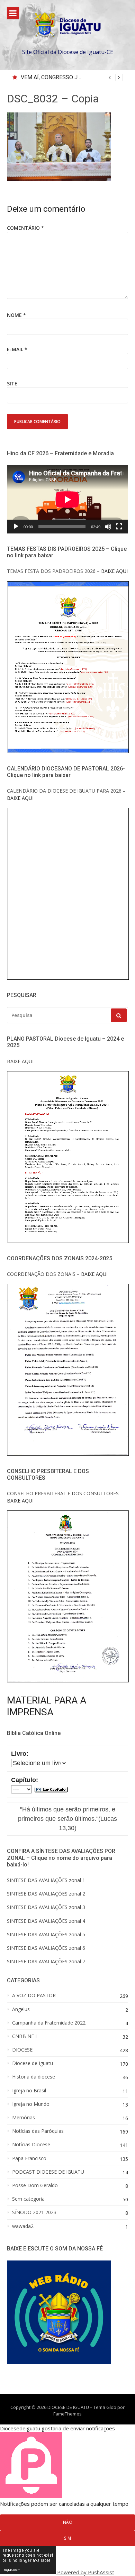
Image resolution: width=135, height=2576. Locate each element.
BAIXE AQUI (20, 1061)
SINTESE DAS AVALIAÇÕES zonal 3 (46, 1907)
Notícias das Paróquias (38, 2131)
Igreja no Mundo (31, 2104)
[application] (67, 499)
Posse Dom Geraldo (35, 2185)
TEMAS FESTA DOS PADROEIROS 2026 (51, 571)
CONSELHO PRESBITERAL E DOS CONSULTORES (63, 1493)
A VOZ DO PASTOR (34, 1995)
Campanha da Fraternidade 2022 (49, 2023)
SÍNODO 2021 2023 (34, 2212)
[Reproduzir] (16, 527)
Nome (16, 315)
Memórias (24, 2118)
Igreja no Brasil (29, 2091)
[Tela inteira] (119, 527)
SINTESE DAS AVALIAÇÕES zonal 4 (46, 1921)
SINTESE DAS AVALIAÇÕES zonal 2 (46, 1894)
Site (12, 383)
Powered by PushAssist (86, 2572)
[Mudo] (108, 527)
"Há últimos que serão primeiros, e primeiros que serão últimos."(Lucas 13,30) (67, 1819)
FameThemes (67, 2414)
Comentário (25, 228)
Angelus (21, 2009)
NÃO (68, 2522)
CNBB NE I (24, 2036)
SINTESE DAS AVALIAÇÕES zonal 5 (46, 1934)
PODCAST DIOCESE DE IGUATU (48, 2172)
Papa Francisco (29, 2158)
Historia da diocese (34, 2077)
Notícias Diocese (31, 2145)
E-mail (17, 349)
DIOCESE (22, 2050)
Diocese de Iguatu (33, 2063)
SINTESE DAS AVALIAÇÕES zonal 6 (46, 1948)
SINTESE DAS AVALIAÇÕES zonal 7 (46, 1961)
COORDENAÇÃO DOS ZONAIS (41, 1274)
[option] (72, 77)
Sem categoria (28, 2199)
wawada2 (23, 2226)
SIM (67, 2538)
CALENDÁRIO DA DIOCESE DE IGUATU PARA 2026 (64, 791)
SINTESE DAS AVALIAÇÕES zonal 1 (46, 1880)
